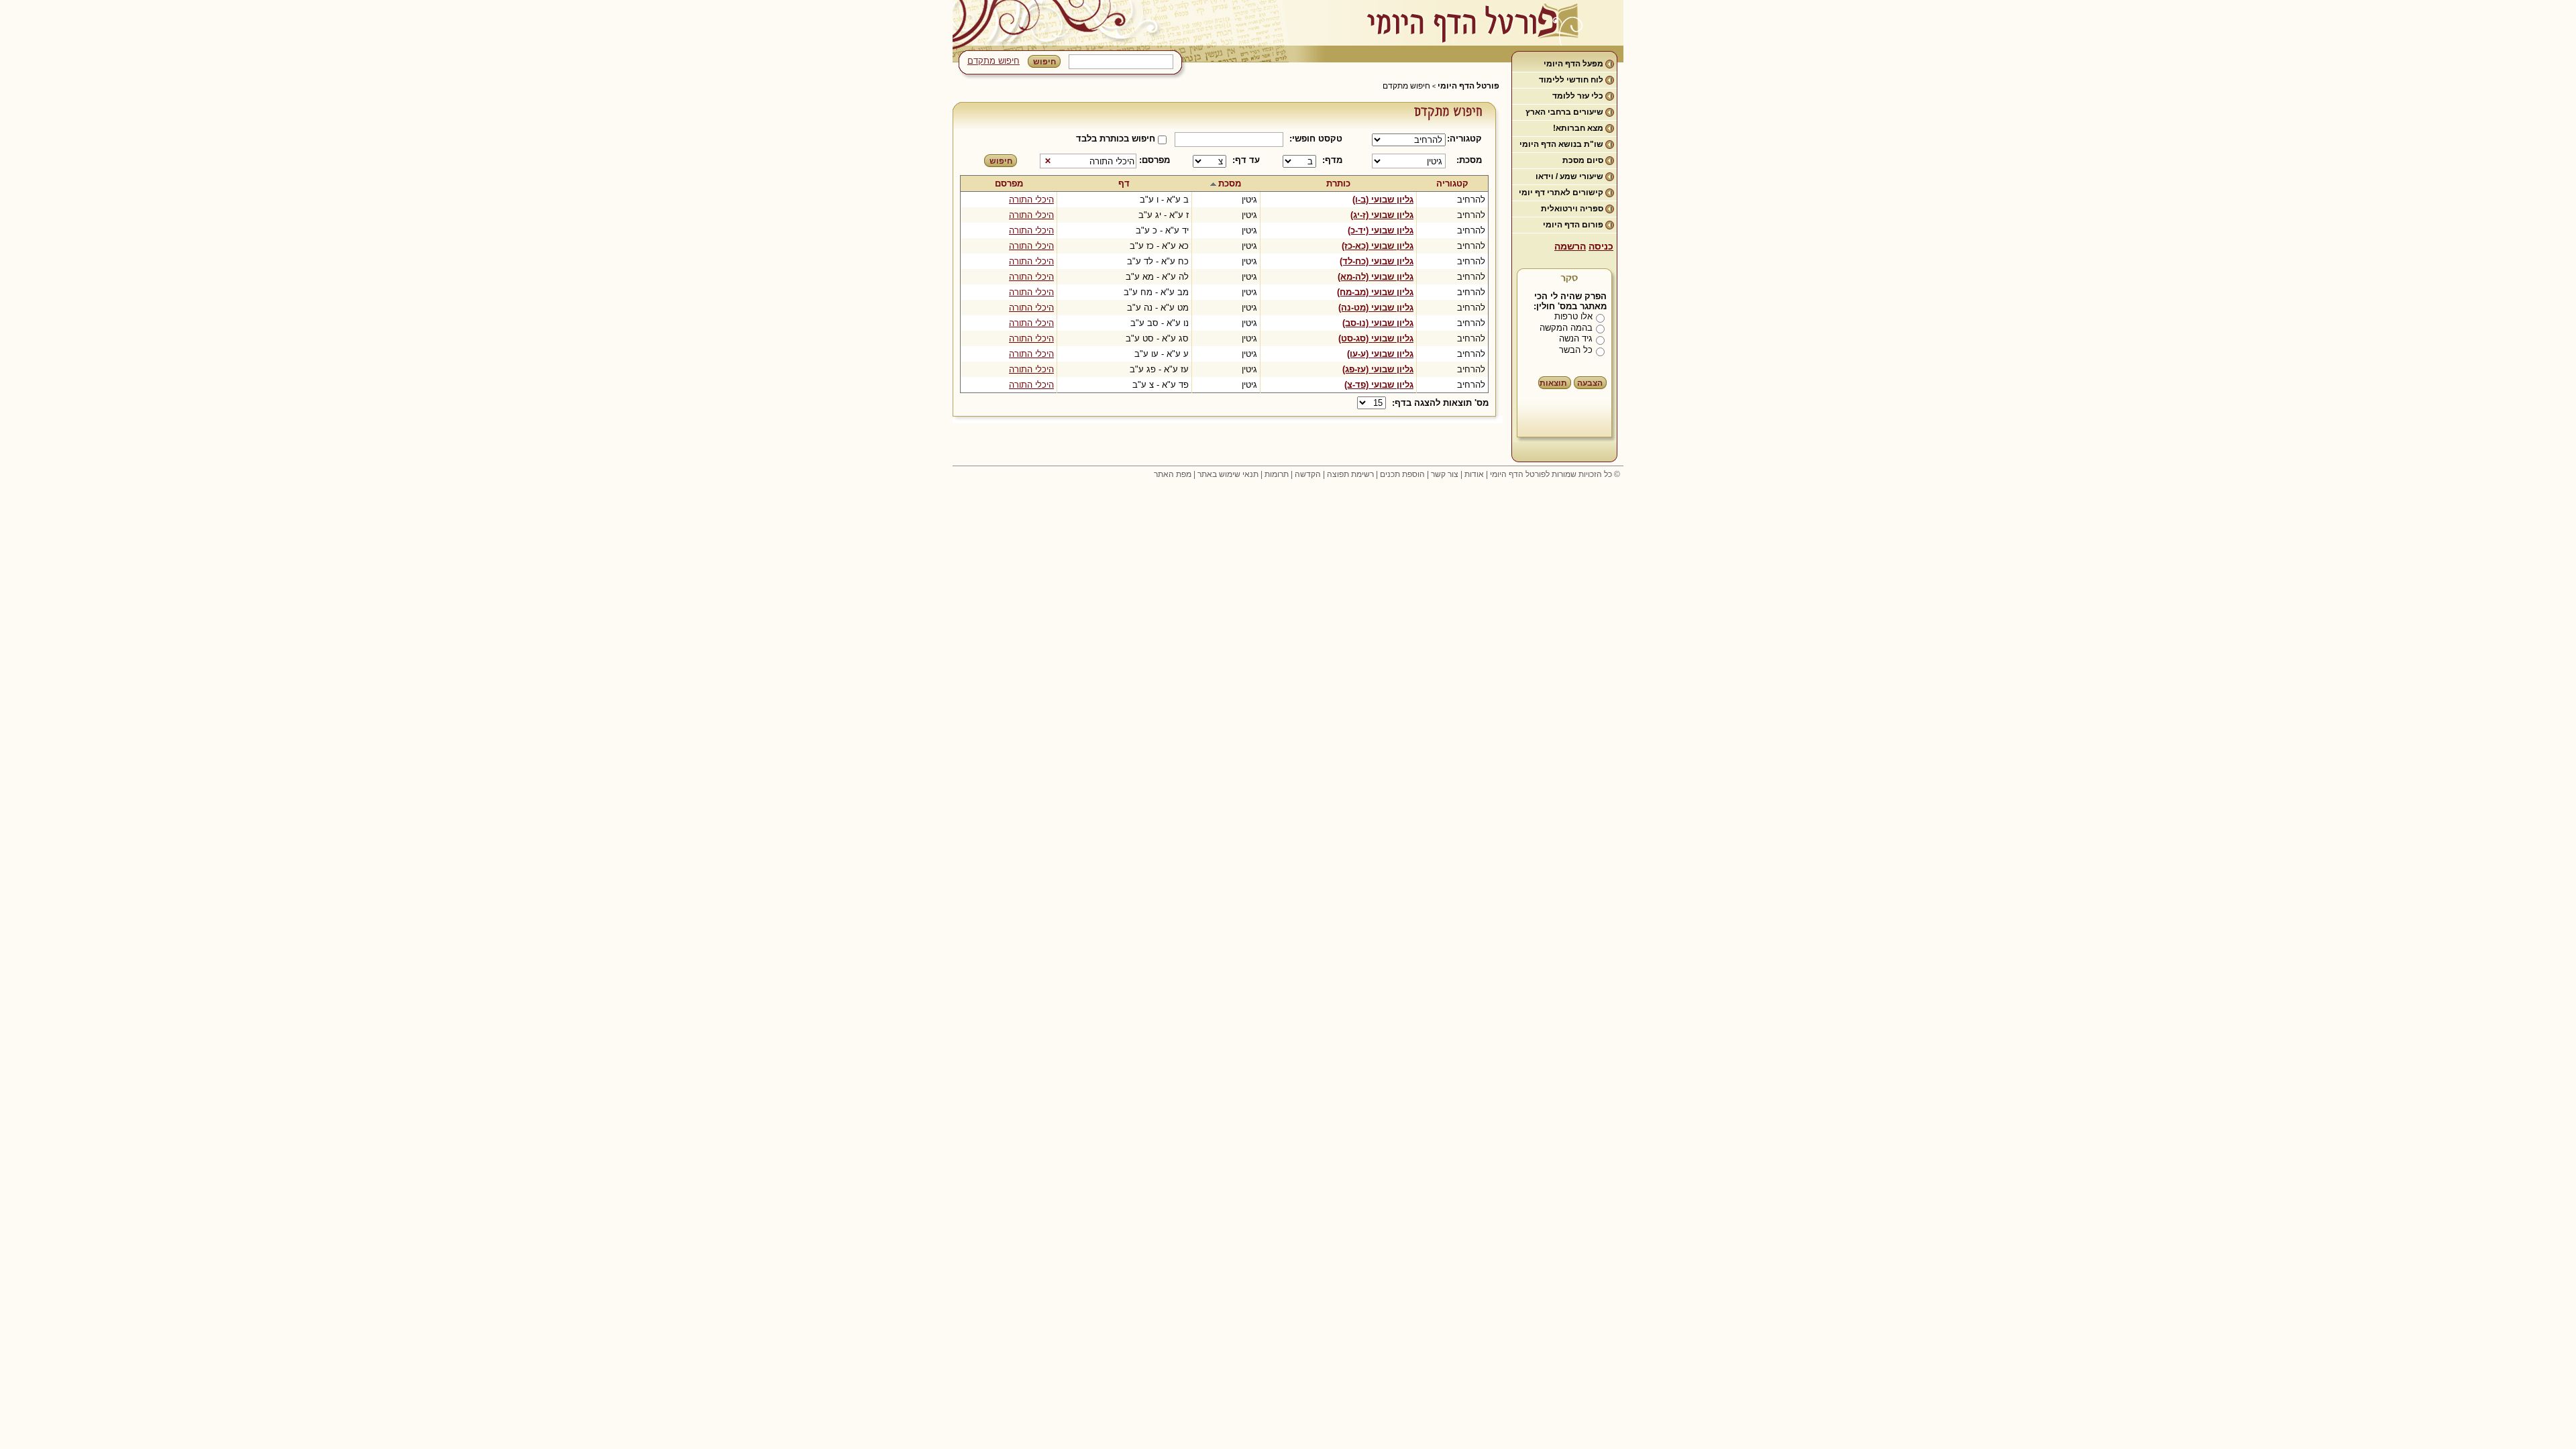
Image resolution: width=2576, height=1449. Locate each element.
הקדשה (1308, 474)
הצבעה (1590, 383)
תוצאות (1553, 383)
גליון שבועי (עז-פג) (1378, 369)
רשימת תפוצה (1350, 474)
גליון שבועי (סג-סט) (1376, 338)
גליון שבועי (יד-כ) (1381, 230)
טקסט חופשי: (1316, 139)
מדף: (1332, 160)
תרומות (1277, 474)
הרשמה (1570, 246)
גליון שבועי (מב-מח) (1375, 292)
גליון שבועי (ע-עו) (1380, 354)
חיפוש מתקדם (994, 61)
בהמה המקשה (1566, 328)
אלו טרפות (1573, 316)
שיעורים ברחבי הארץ (1564, 112)
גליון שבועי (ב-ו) (1383, 200)
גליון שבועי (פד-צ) (1379, 385)
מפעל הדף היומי (1573, 64)
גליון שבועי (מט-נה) (1376, 308)
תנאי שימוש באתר (1228, 474)
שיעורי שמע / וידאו (1569, 176)
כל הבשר (1576, 350)
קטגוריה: (1467, 139)
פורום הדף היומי (1573, 225)
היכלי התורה (1031, 200)
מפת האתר (1173, 474)
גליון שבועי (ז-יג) (1382, 215)
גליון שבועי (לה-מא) (1376, 277)
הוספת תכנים (1402, 474)
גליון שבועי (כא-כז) (1378, 246)
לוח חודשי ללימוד (1571, 80)
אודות (1474, 474)
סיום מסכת (1583, 160)
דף (1124, 183)
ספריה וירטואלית (1572, 209)
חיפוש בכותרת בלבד (1116, 139)
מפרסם (1009, 183)
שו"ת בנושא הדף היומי (1561, 144)
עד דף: (1246, 160)
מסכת (1230, 183)
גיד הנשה (1576, 338)
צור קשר (1445, 474)
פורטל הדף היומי (1468, 86)
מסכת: (1469, 160)
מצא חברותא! (1578, 128)
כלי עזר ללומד (1578, 96)
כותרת (1338, 183)
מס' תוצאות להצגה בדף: (1440, 403)
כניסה (1601, 246)
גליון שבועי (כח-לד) (1377, 261)
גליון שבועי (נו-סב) (1378, 323)
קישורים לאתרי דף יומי (1561, 193)
